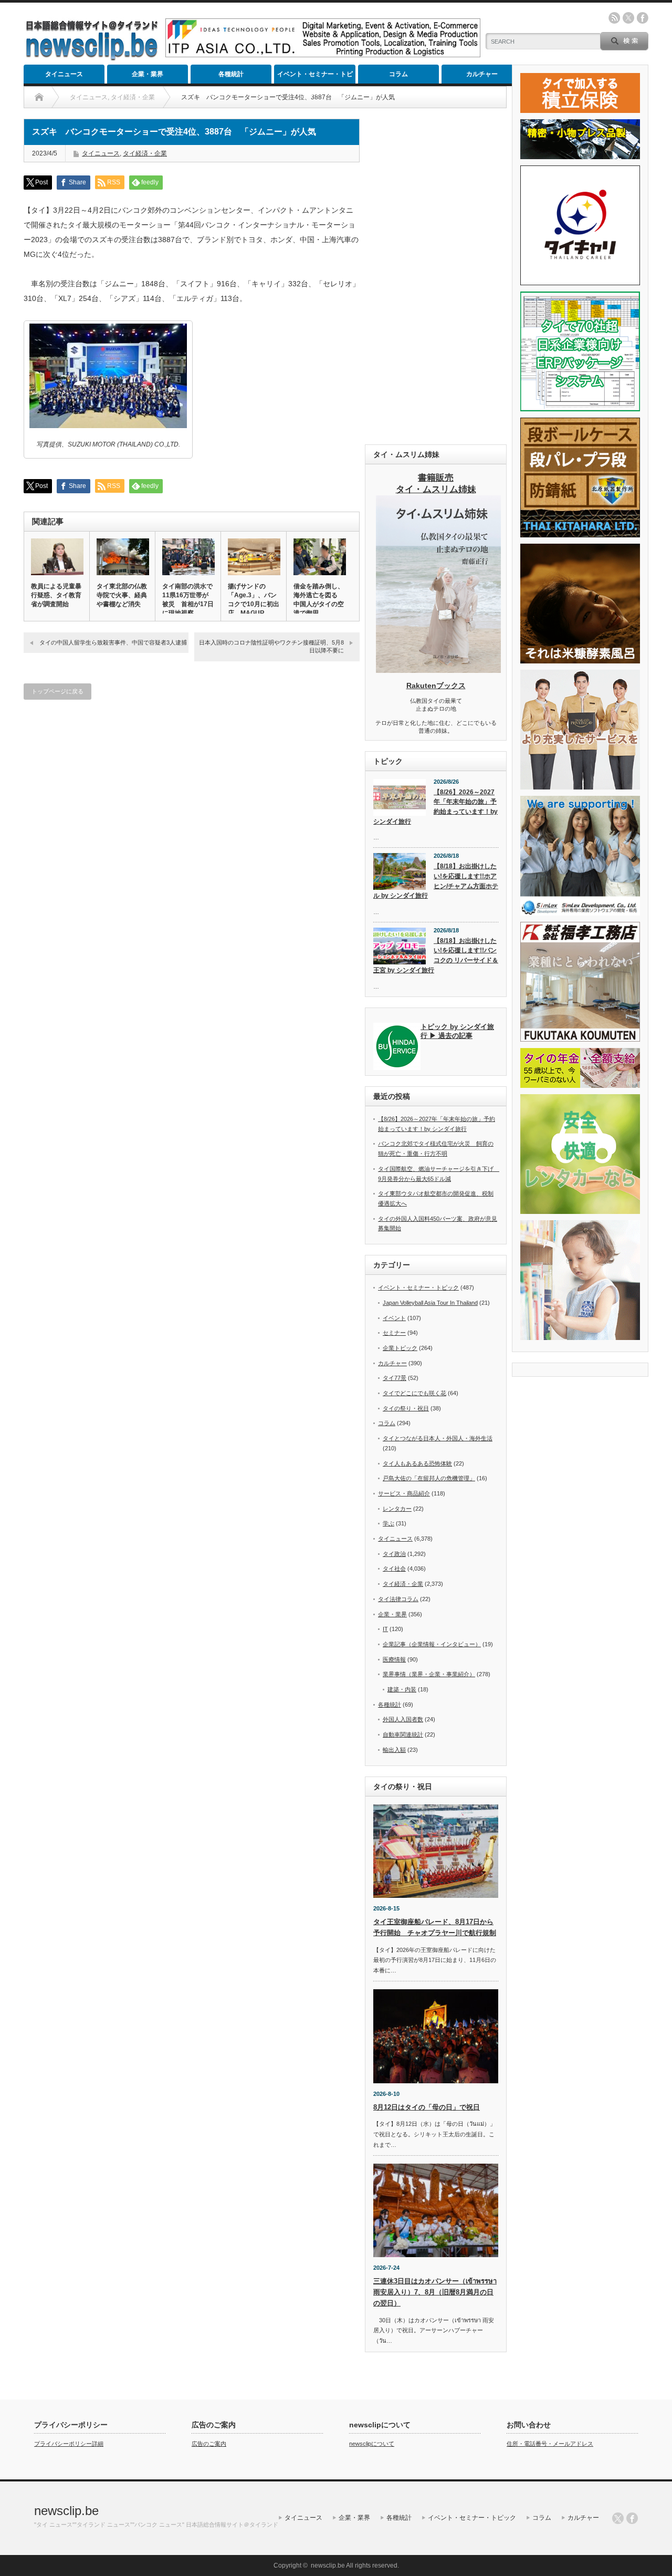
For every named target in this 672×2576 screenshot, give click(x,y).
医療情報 (394, 1659)
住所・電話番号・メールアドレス (550, 2444)
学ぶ (388, 1523)
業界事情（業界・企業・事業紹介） (429, 1674)
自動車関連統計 (403, 1734)
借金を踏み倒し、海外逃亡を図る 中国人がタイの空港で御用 (319, 600)
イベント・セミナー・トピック (315, 77)
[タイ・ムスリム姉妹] (438, 670)
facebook (643, 18)
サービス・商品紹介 (404, 1493)
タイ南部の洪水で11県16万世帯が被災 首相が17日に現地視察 (188, 600)
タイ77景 (395, 1378)
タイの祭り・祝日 (406, 1408)
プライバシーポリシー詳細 (69, 2444)
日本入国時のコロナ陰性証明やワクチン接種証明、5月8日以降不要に (271, 646)
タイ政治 (394, 1554)
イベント (394, 1318)
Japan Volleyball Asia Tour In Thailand (430, 1303)
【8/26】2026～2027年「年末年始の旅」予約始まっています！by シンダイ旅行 (435, 807)
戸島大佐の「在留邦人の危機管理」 (429, 1478)
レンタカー (397, 1509)
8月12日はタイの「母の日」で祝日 (427, 2107)
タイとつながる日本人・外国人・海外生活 (438, 1438)
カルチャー (482, 74)
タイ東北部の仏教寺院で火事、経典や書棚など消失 (122, 595)
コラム (398, 74)
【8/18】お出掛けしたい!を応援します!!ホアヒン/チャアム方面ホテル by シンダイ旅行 (436, 881)
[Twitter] (618, 2518)
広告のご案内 (209, 2444)
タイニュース (64, 74)
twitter (628, 18)
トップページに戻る (57, 691)
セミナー (394, 1333)
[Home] (39, 97)
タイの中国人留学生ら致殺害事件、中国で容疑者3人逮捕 (113, 642)
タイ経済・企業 (145, 153)
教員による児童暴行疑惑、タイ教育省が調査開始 (56, 595)
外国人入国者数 (403, 1719)
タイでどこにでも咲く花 (414, 1393)
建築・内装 (402, 1689)
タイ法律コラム (398, 1599)
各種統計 (231, 74)
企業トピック (400, 1348)
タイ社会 (394, 1569)
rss (614, 18)
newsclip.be (66, 2511)
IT (385, 1629)
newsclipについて (372, 2444)
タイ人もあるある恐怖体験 (417, 1463)
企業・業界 (148, 74)
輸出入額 (394, 1750)
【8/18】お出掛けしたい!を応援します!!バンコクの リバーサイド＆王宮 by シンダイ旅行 (436, 955)
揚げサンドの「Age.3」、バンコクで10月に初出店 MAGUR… (254, 600)
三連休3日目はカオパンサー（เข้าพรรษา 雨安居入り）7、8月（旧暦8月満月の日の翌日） (435, 2292)
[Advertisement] (436, 276)
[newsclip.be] (92, 58)
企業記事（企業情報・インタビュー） (432, 1644)
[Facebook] (632, 2518)
